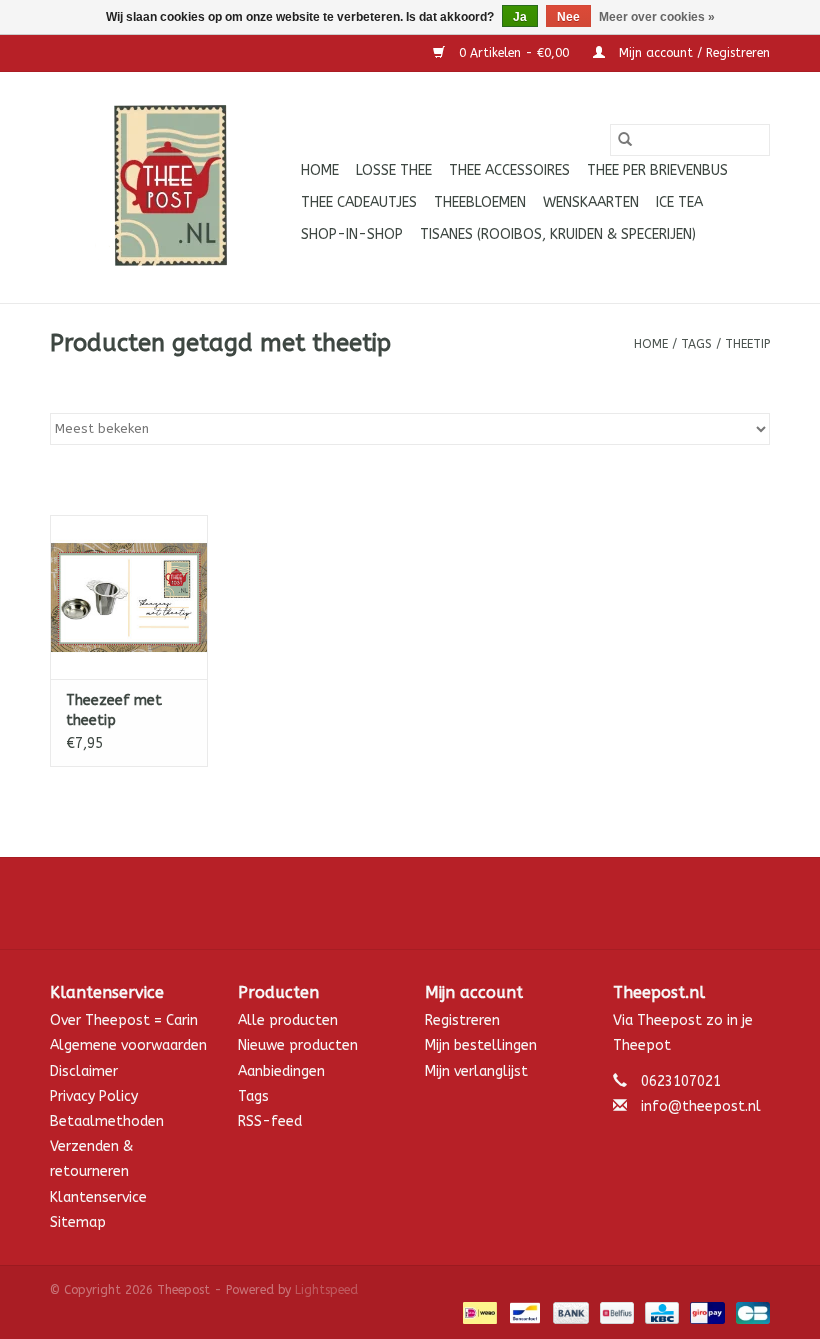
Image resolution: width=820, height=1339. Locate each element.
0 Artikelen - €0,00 (514, 53)
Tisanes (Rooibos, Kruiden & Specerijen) (558, 234)
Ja (520, 17)
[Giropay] (705, 1312)
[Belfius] (615, 1312)
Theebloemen (480, 202)
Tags (696, 344)
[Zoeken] (625, 140)
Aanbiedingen (281, 1071)
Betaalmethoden (107, 1121)
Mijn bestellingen (481, 1045)
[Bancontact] (523, 1312)
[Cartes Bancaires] (749, 1312)
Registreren (462, 1020)
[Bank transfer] (569, 1312)
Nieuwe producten (298, 1045)
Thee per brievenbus (657, 170)
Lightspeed (326, 1290)
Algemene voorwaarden (128, 1045)
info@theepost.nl (701, 1106)
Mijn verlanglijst (476, 1071)
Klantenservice (98, 1197)
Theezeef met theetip (114, 710)
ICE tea (679, 202)
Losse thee (394, 170)
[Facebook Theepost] (410, 903)
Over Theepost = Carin (124, 1020)
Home (320, 170)
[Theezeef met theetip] (129, 597)
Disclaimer (84, 1071)
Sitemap (78, 1222)
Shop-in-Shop (352, 234)
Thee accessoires (509, 170)
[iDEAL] (478, 1312)
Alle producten (288, 1020)
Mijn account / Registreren (692, 53)
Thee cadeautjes (359, 202)
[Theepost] (172, 187)
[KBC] (660, 1312)
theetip (747, 344)
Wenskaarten (591, 202)
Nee (568, 17)
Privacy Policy (94, 1096)
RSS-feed (270, 1121)
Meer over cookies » (657, 17)
